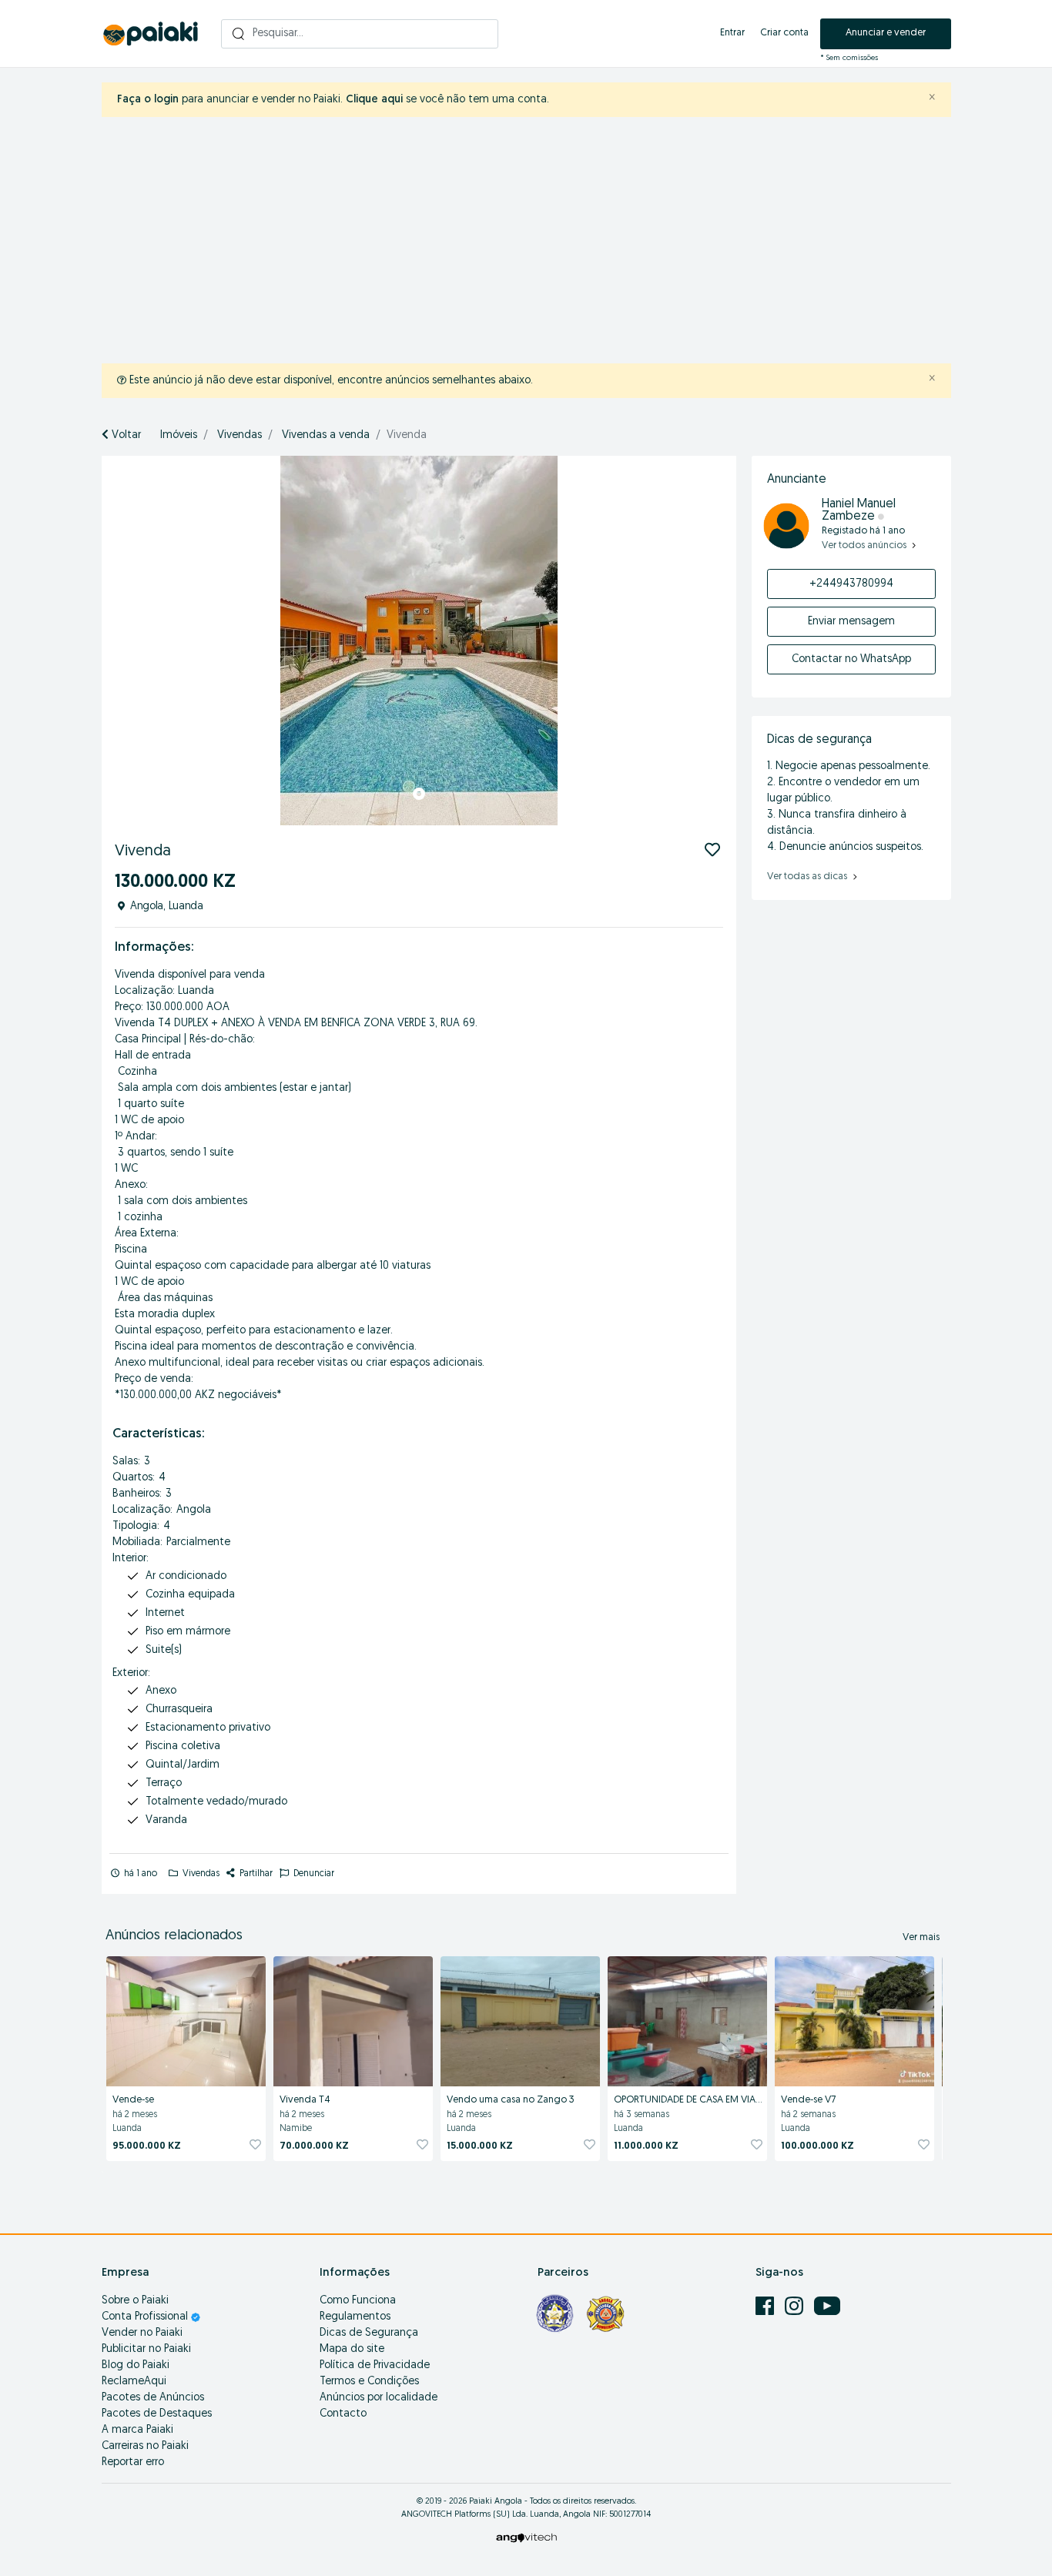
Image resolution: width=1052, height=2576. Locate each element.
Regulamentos (355, 2317)
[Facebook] (766, 2306)
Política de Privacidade (375, 2365)
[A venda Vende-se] (186, 2019)
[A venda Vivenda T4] (353, 2019)
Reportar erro (133, 2462)
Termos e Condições (369, 2382)
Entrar (732, 33)
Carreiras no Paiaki (145, 2446)
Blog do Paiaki (136, 2365)
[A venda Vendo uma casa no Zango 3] (520, 2019)
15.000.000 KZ (480, 2146)
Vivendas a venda (326, 435)
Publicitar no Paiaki (146, 2349)
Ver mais (921, 1937)
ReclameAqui (134, 2382)
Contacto (343, 2414)
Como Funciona (358, 2301)
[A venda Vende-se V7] (854, 2019)
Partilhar (255, 1874)
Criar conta (784, 33)
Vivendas (240, 435)
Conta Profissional (146, 2317)
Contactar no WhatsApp (851, 659)
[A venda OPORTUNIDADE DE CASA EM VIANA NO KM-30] (687, 2019)
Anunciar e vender (886, 33)
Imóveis (179, 435)
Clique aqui (374, 100)
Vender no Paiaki (142, 2333)
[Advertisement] (538, 240)
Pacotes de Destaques (157, 2414)
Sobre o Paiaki (135, 2301)
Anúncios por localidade (379, 2398)
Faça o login (148, 100)
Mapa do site (352, 2349)
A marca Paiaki (137, 2430)
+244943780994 (851, 584)
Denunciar (313, 1874)
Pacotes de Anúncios (153, 2398)
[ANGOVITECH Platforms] (526, 2537)
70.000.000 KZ (314, 2146)
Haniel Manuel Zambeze (859, 510)
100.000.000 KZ (817, 2146)
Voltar (125, 435)
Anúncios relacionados (174, 1936)
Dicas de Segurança (369, 2333)
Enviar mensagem (851, 622)
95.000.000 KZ (147, 2146)
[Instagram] (796, 2306)
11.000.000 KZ (646, 2146)
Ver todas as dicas (808, 877)
